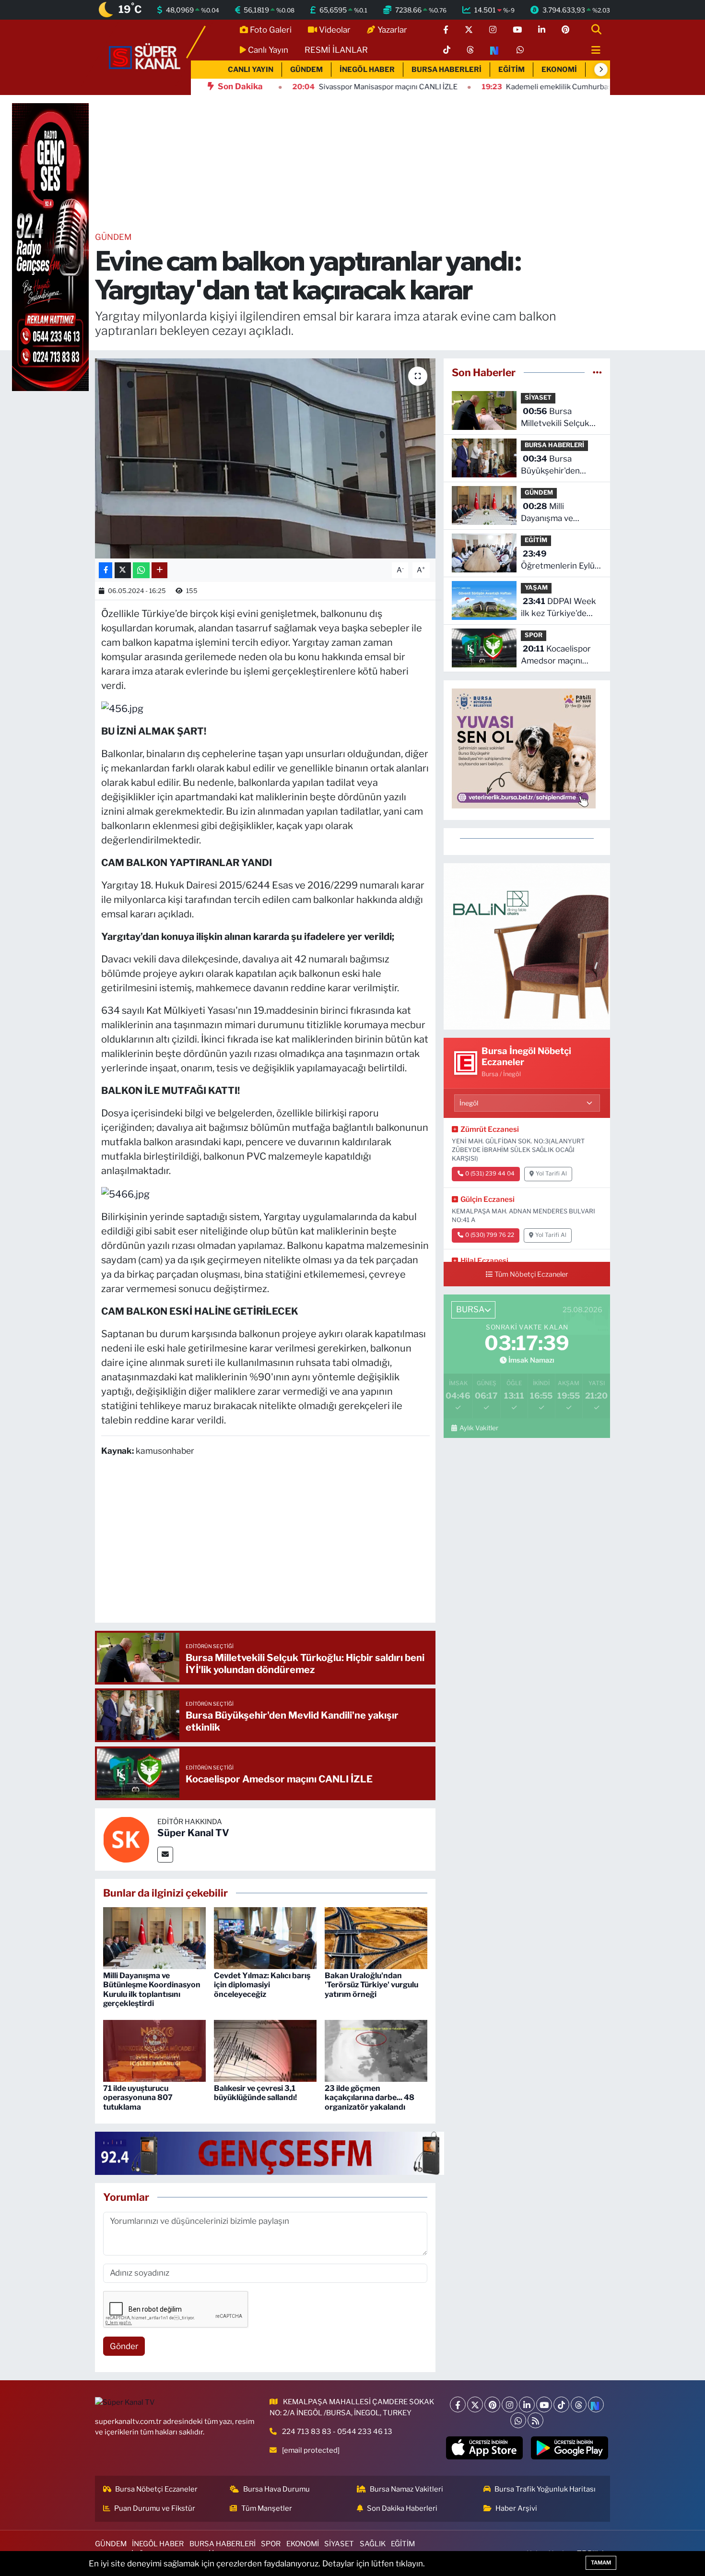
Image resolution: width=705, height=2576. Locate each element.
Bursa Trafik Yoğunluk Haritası (545, 2489)
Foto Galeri (271, 30)
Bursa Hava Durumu (276, 2489)
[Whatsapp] (518, 2420)
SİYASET (538, 398)
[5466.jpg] (125, 1193)
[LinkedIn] (527, 2404)
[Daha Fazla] (159, 570)
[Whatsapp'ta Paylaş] (141, 570)
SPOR (534, 635)
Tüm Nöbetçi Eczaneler (531, 1274)
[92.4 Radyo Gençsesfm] (50, 247)
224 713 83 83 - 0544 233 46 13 (337, 2432)
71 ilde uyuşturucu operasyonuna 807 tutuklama (138, 2097)
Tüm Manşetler (267, 2508)
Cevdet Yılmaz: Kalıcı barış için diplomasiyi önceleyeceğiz (262, 1985)
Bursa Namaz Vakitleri (406, 2489)
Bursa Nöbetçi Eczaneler (156, 2489)
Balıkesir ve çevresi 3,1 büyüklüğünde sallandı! (255, 2093)
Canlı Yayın (268, 50)
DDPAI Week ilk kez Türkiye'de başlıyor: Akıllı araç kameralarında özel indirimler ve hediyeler (558, 608)
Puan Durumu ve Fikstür (155, 2508)
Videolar (335, 30)
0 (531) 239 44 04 (490, 1174)
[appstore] (484, 2448)
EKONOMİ (559, 70)
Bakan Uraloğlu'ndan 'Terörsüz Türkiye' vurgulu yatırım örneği (371, 1985)
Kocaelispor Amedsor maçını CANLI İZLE (556, 656)
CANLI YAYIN (251, 70)
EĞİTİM (511, 70)
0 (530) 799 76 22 (490, 1235)
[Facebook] (458, 2404)
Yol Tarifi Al (551, 1174)
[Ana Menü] (592, 51)
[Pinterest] (492, 2404)
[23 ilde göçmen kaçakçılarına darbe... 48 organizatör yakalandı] (376, 2050)
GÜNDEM (306, 70)
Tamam (601, 2563)
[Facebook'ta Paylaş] (106, 570)
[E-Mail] (165, 1855)
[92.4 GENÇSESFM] (270, 2153)
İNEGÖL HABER (367, 70)
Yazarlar (392, 30)
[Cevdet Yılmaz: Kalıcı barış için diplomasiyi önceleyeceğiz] (265, 1937)
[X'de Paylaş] (123, 570)
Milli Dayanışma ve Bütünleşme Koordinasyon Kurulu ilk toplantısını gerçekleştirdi (152, 1989)
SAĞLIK (373, 2544)
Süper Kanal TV (193, 1833)
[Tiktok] (561, 2404)
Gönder (124, 2346)
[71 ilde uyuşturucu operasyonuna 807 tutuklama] (154, 2050)
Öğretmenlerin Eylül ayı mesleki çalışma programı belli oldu (559, 561)
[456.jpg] (122, 708)
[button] (601, 70)
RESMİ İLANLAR (336, 50)
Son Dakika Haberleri (402, 2508)
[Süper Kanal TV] (145, 57)
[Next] (596, 2404)
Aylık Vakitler (479, 1428)
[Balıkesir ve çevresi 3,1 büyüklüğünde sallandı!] (265, 2050)
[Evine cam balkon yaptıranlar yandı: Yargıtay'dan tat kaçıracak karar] (265, 458)
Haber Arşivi (516, 2508)
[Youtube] (544, 2404)
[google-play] (570, 2448)
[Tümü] (597, 372)
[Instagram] (510, 2404)
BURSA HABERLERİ (446, 70)
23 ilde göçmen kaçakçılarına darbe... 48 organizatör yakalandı (370, 2097)
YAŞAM (536, 588)
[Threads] (579, 2404)
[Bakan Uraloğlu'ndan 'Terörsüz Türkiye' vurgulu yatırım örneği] (376, 1937)
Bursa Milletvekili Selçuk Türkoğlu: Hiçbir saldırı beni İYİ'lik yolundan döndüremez (555, 418)
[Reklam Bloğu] (527, 946)
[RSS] (535, 2420)
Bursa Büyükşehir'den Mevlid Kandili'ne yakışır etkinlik (553, 466)
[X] (475, 2404)
